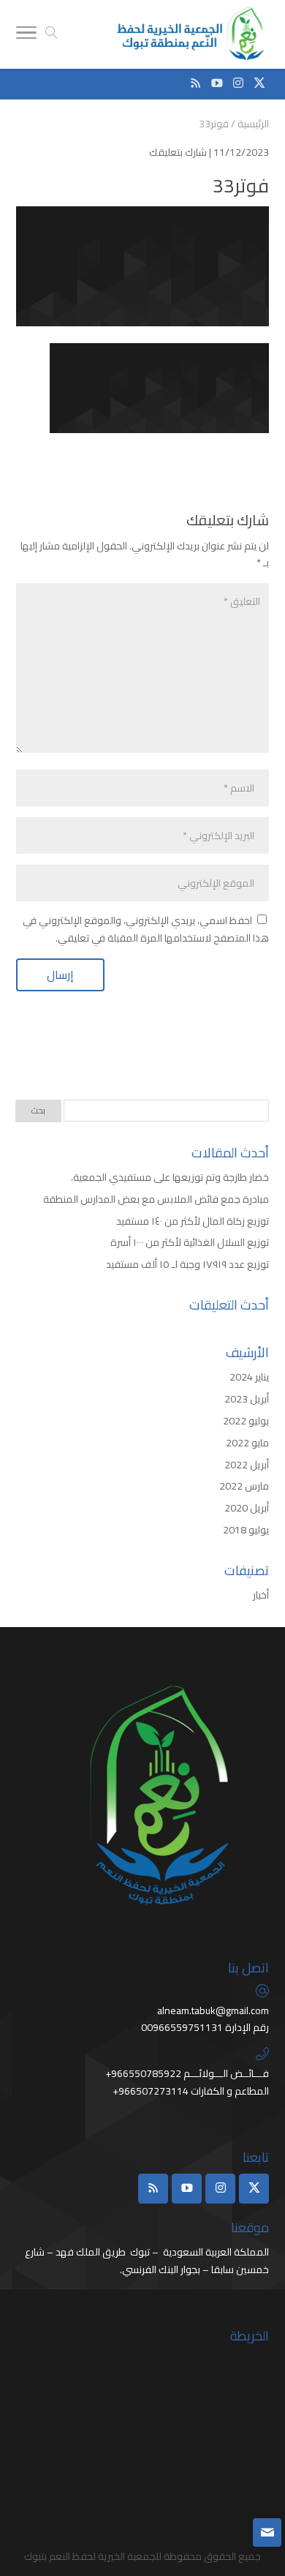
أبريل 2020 (247, 1508)
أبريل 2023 (247, 1399)
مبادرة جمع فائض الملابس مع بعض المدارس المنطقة (156, 1199)
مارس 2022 (244, 1486)
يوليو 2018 (246, 1530)
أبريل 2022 (247, 1465)
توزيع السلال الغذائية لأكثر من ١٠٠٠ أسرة (190, 1242)
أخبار (261, 1595)
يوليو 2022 (246, 1421)
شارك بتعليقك (178, 152)
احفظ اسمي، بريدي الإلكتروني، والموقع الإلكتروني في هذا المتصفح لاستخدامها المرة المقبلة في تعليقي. (146, 929)
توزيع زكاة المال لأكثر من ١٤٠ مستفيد (193, 1221)
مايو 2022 (247, 1443)
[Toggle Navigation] (26, 35)
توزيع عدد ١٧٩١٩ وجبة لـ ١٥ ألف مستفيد (187, 1264)
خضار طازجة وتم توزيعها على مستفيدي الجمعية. (169, 1177)
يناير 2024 (249, 1377)
